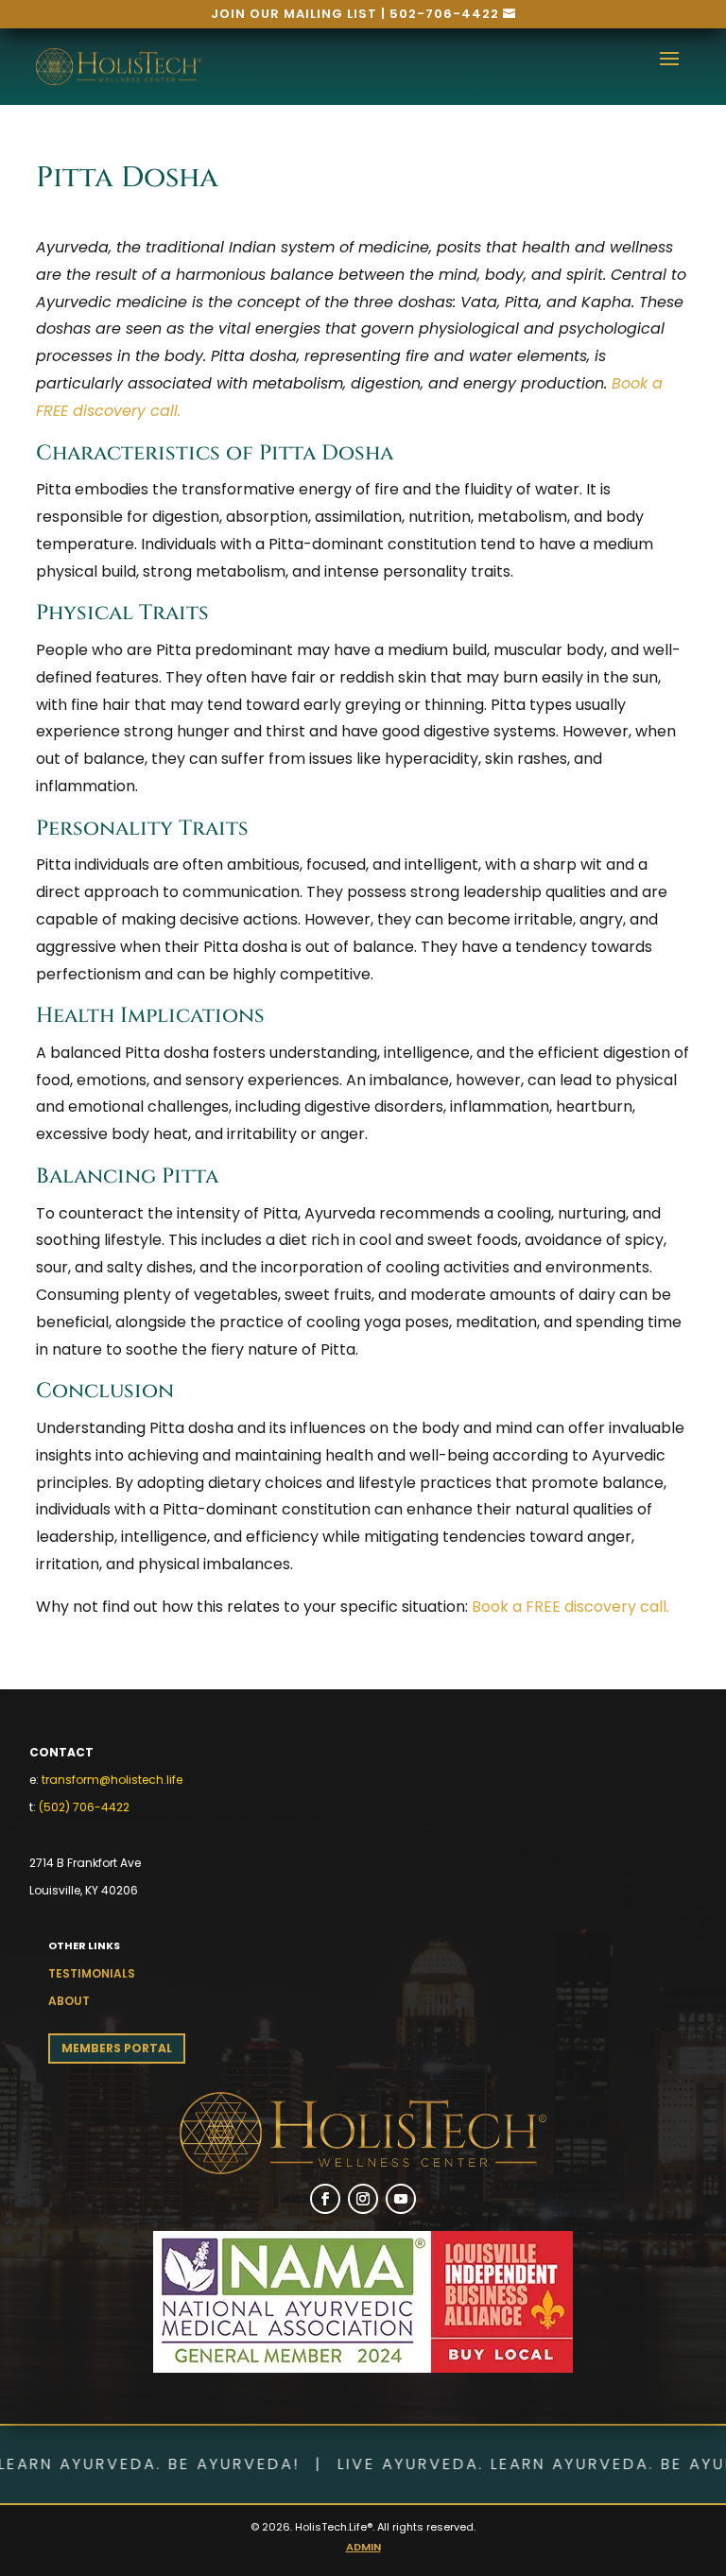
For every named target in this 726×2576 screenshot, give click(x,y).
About (69, 2001)
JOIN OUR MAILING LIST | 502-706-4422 (355, 14)
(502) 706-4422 (84, 1807)
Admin (363, 2547)
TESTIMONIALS (92, 1973)
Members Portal (117, 2048)
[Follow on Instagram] (363, 2199)
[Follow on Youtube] (401, 2199)
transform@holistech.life (112, 1780)
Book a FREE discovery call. (570, 1607)
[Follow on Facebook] (325, 2199)
